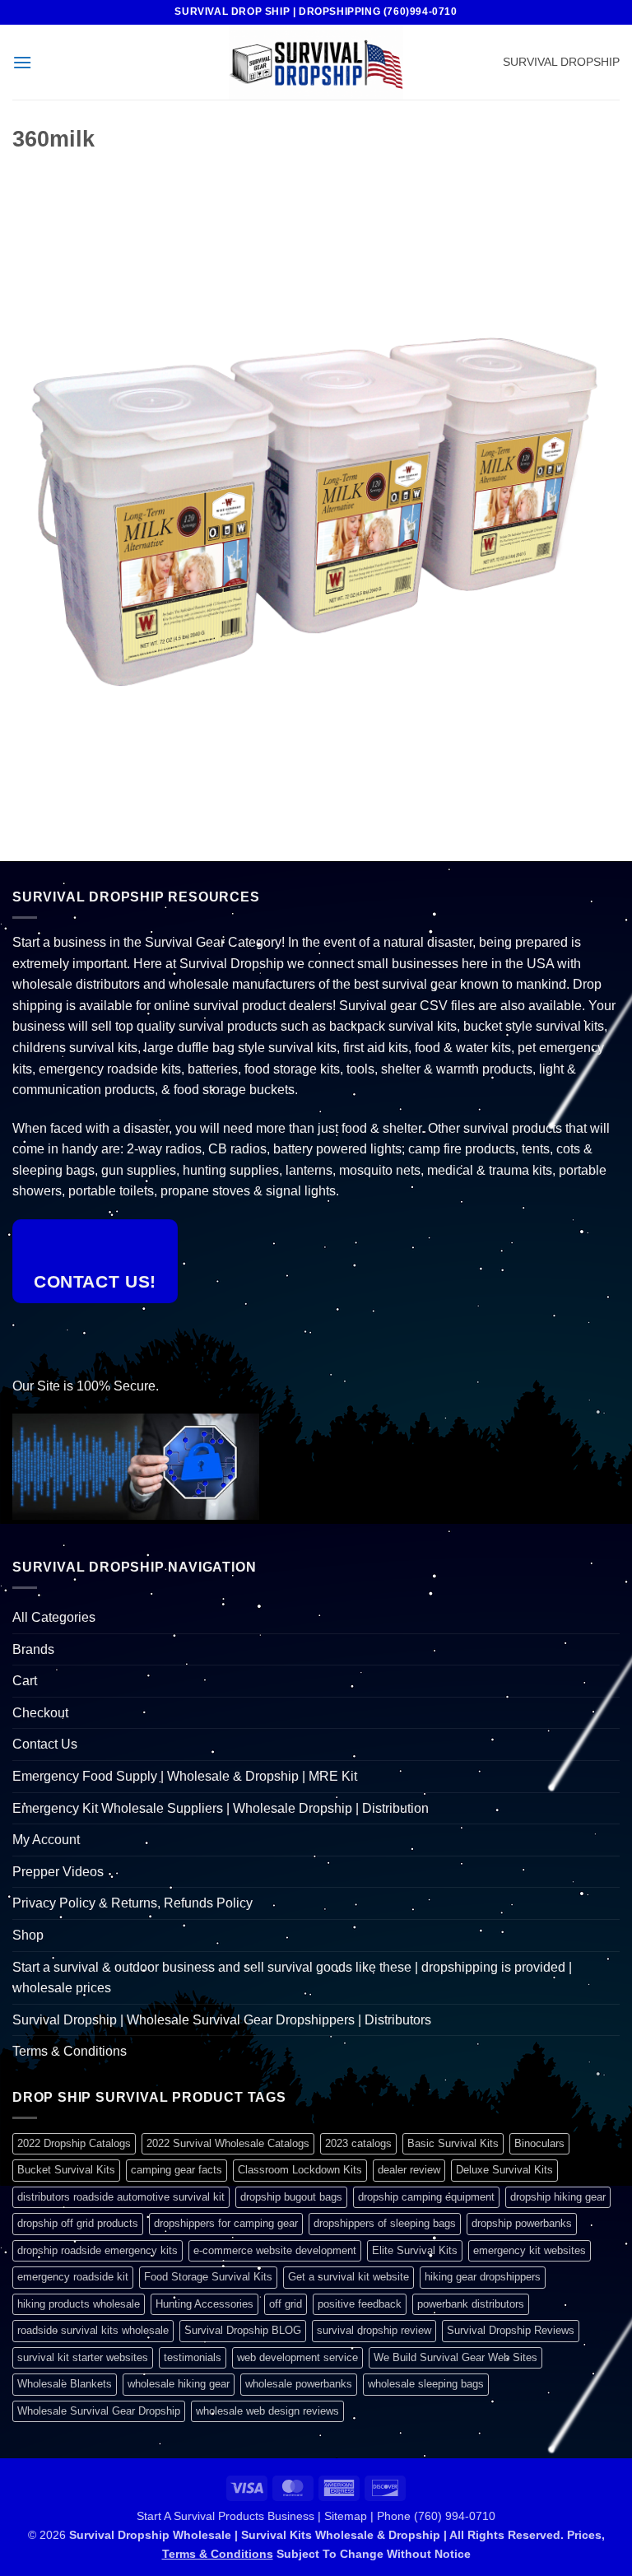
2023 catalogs (358, 2143)
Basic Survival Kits (453, 2143)
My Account (46, 1840)
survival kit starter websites (83, 2357)
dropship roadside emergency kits (98, 2250)
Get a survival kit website (349, 2277)
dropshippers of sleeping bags (385, 2223)
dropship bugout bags (291, 2197)
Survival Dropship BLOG (243, 2330)
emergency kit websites (530, 2250)
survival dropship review (374, 2330)
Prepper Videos (58, 1872)
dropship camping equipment (426, 2197)
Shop (28, 1935)
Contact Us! (95, 1281)
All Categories (54, 1617)
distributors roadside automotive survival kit (121, 2197)
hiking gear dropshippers (483, 2277)
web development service (297, 2357)
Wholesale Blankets (65, 2384)
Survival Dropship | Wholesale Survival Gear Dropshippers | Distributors (222, 2020)
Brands (33, 1649)
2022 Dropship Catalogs (74, 2143)
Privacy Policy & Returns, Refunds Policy (132, 1903)
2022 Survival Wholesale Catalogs (228, 2143)
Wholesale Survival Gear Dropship (99, 2411)
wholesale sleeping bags (426, 2384)
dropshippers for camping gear (226, 2223)
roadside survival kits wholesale (93, 2330)
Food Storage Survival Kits (208, 2277)
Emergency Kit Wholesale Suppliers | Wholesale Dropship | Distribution (221, 1808)
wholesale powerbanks (299, 2384)
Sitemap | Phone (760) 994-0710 (410, 2516)
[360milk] (316, 487)
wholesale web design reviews (267, 2411)
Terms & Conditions (70, 2051)
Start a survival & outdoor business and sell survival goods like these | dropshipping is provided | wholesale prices (292, 1978)
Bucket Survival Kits (66, 2170)
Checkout (40, 1713)
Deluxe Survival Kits (504, 2170)
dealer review (409, 2170)
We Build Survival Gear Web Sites (455, 2357)
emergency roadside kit (73, 2277)
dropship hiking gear (558, 2197)
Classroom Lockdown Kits (300, 2170)
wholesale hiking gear (179, 2384)
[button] (22, 62)
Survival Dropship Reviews (511, 2330)
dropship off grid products (78, 2223)
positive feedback (360, 2304)
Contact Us (45, 1744)
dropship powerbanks (522, 2223)
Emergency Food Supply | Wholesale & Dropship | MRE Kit (185, 1776)
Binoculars (539, 2143)
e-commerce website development (275, 2250)
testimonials (193, 2357)
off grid (286, 2304)
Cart (25, 1681)
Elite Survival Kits (415, 2250)
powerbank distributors (471, 2304)
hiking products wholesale (79, 2304)
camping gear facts (177, 2170)
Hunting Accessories (204, 2304)
